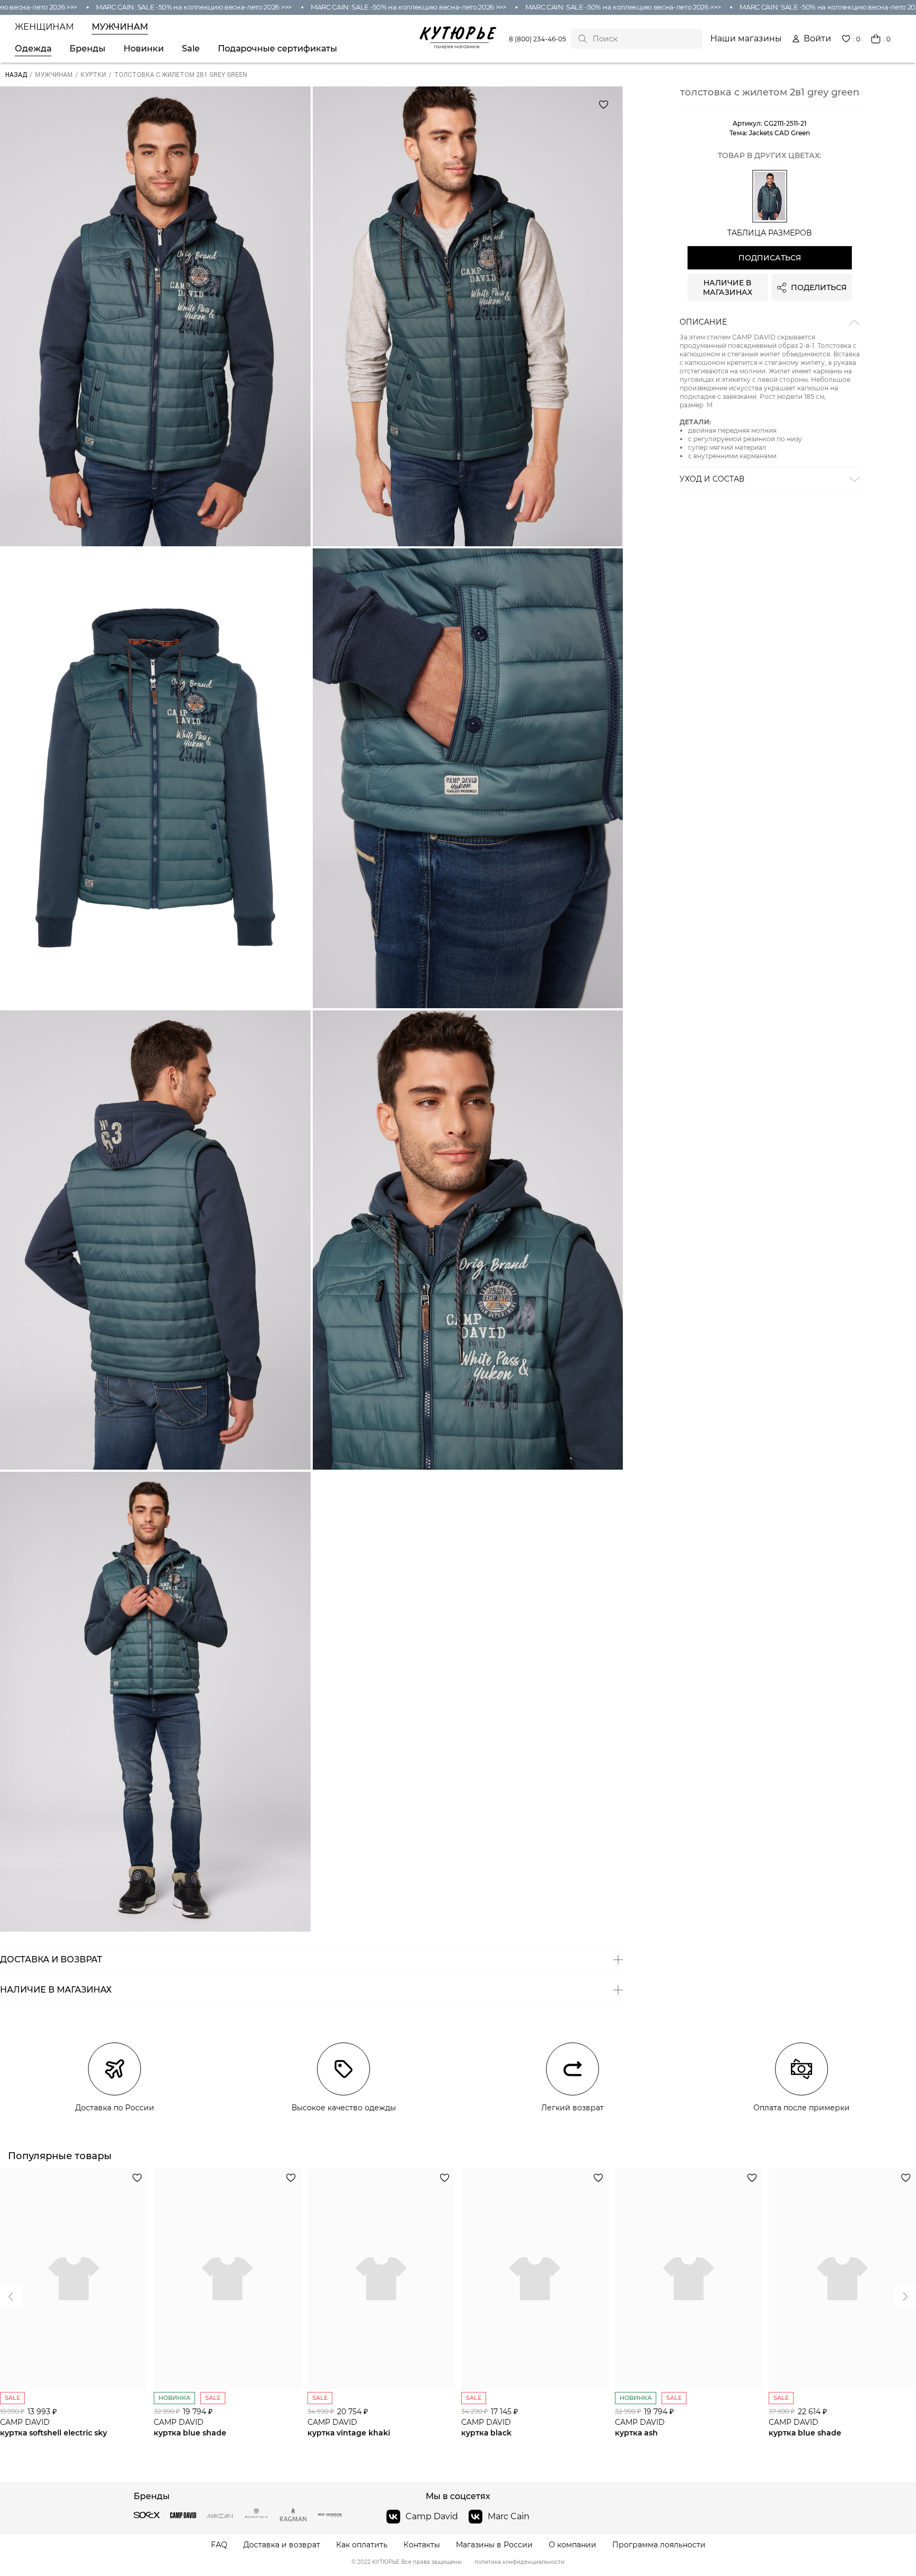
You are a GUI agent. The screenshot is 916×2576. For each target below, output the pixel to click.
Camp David (432, 2516)
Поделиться (819, 287)
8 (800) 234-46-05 (538, 39)
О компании (572, 2545)
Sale (191, 49)
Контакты (422, 2545)
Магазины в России (494, 2545)
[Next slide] (11, 2296)
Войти (817, 39)
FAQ (219, 2545)
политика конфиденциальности (519, 2562)
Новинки (144, 49)
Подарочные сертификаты (278, 49)
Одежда (33, 49)
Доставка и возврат (282, 2545)
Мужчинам (120, 27)
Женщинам (44, 27)
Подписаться (770, 258)
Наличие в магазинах (728, 287)
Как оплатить (362, 2545)
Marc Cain (509, 2516)
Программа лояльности (659, 2545)
